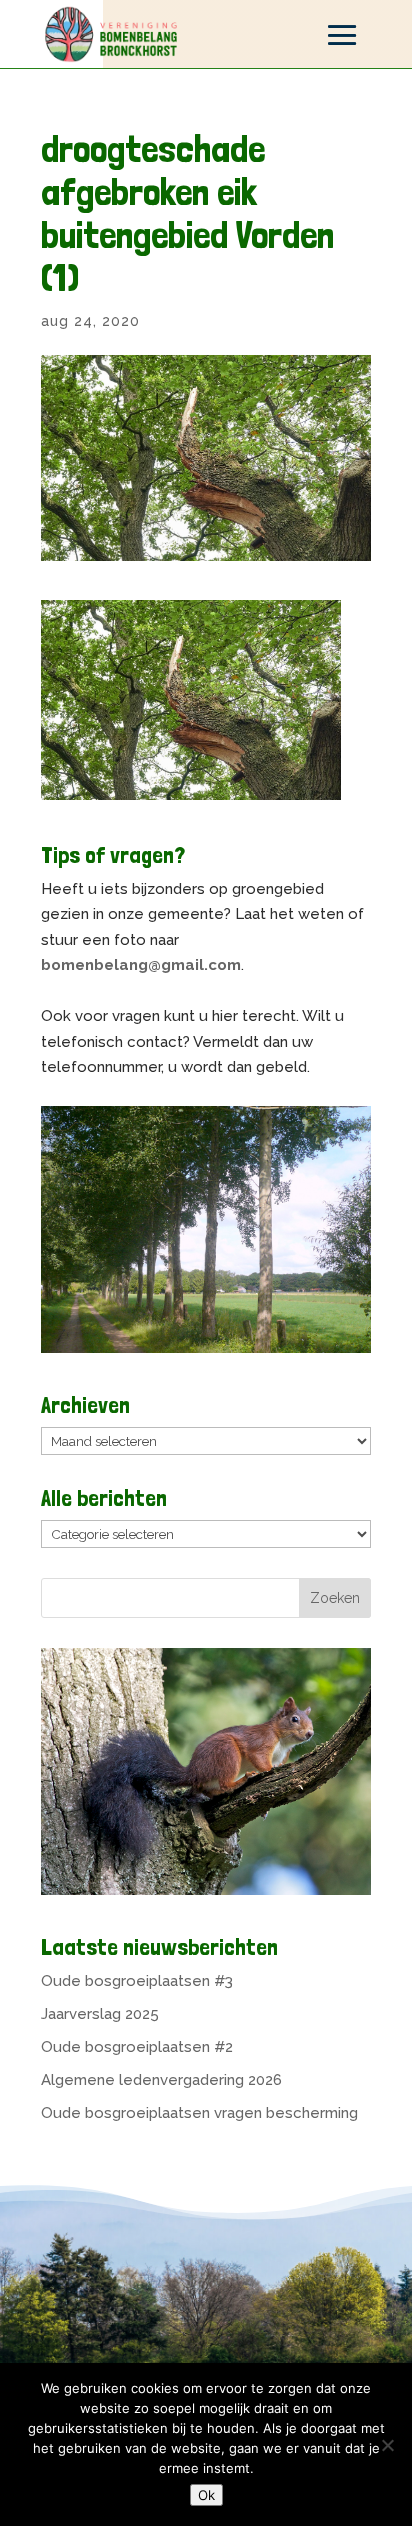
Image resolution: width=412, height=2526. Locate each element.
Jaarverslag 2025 (100, 2014)
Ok (206, 2495)
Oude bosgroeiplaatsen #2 (137, 2047)
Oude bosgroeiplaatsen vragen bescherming (199, 2113)
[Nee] (387, 2445)
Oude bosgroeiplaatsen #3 (137, 1981)
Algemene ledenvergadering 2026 (161, 2080)
